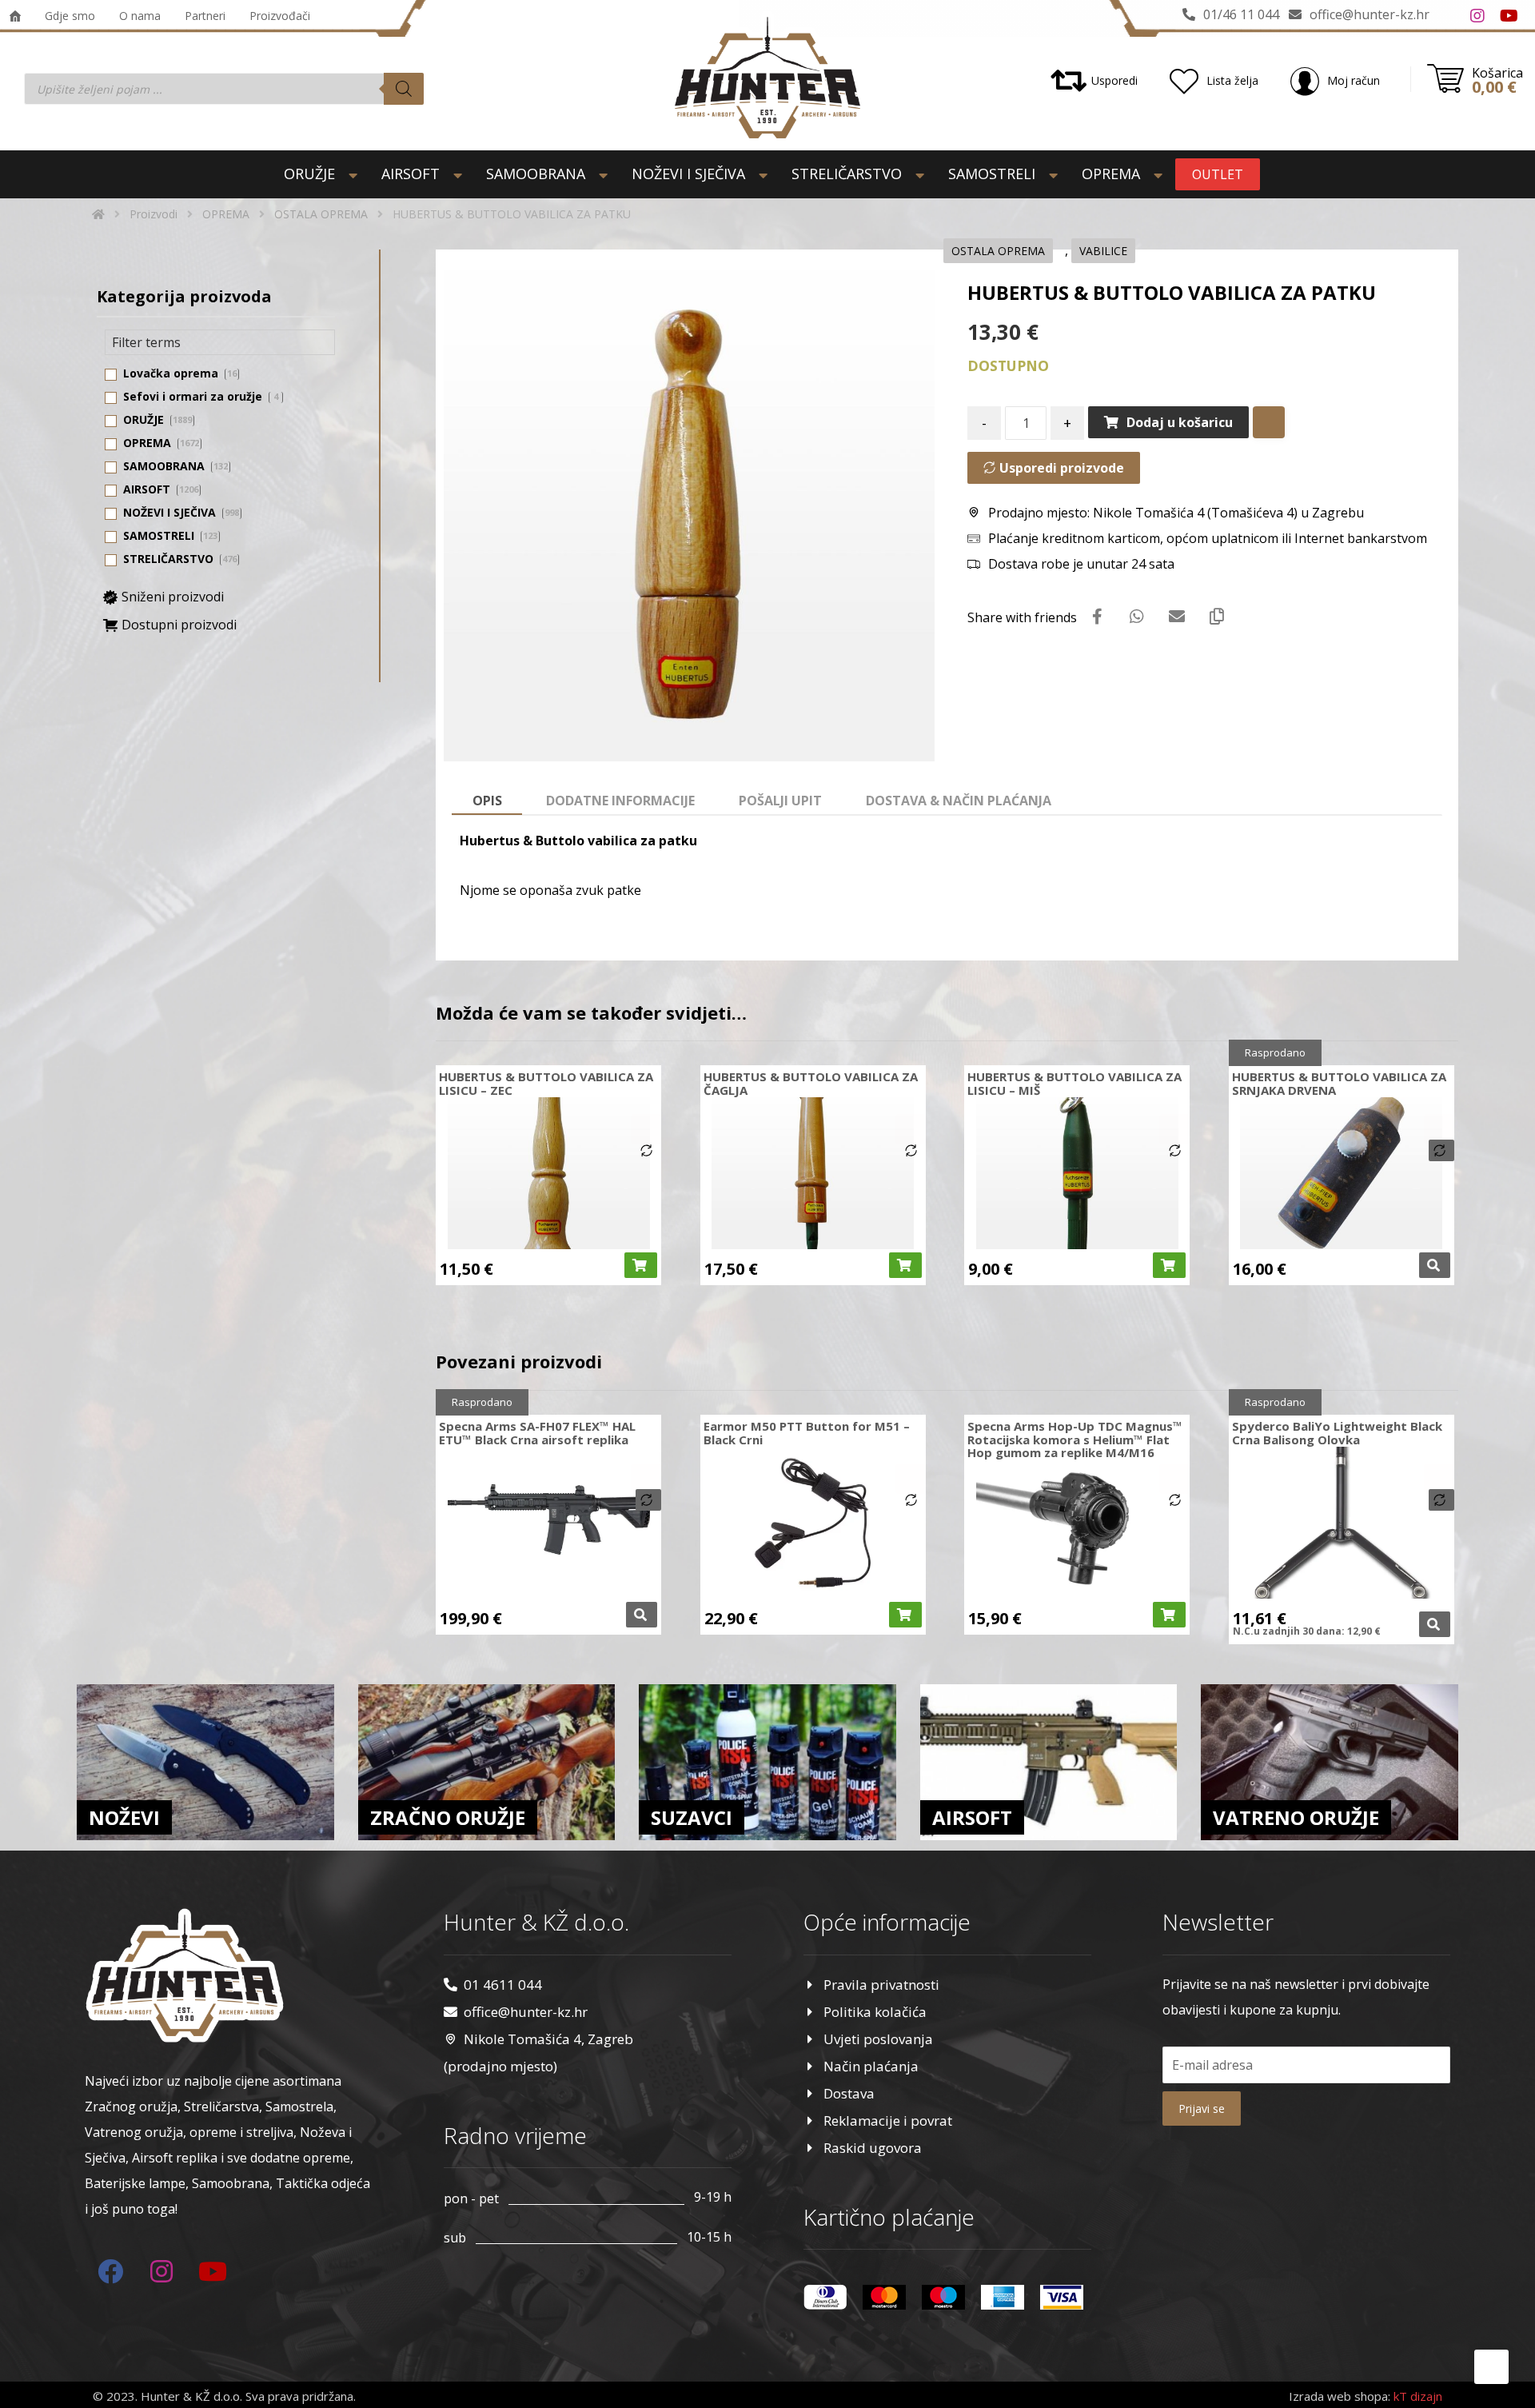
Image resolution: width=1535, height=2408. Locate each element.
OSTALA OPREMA (998, 251)
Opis (487, 801)
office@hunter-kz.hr (526, 2012)
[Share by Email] (1177, 617)
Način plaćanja (871, 2066)
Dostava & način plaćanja (959, 801)
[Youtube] (1509, 16)
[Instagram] (1477, 16)
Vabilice (1103, 251)
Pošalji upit (780, 801)
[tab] (487, 801)
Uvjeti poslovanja (878, 2039)
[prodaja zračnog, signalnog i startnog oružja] (767, 78)
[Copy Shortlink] (1217, 617)
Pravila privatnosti (881, 1985)
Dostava (849, 2093)
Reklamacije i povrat (888, 2120)
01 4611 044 (503, 1985)
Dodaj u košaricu (1180, 422)
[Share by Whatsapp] (1137, 617)
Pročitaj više (1435, 1265)
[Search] (404, 89)
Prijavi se (1202, 2108)
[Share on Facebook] (1097, 617)
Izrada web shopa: (1340, 2396)
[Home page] (98, 214)
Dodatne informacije (620, 801)
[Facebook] (1445, 16)
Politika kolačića (875, 2012)
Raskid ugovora (873, 2148)
